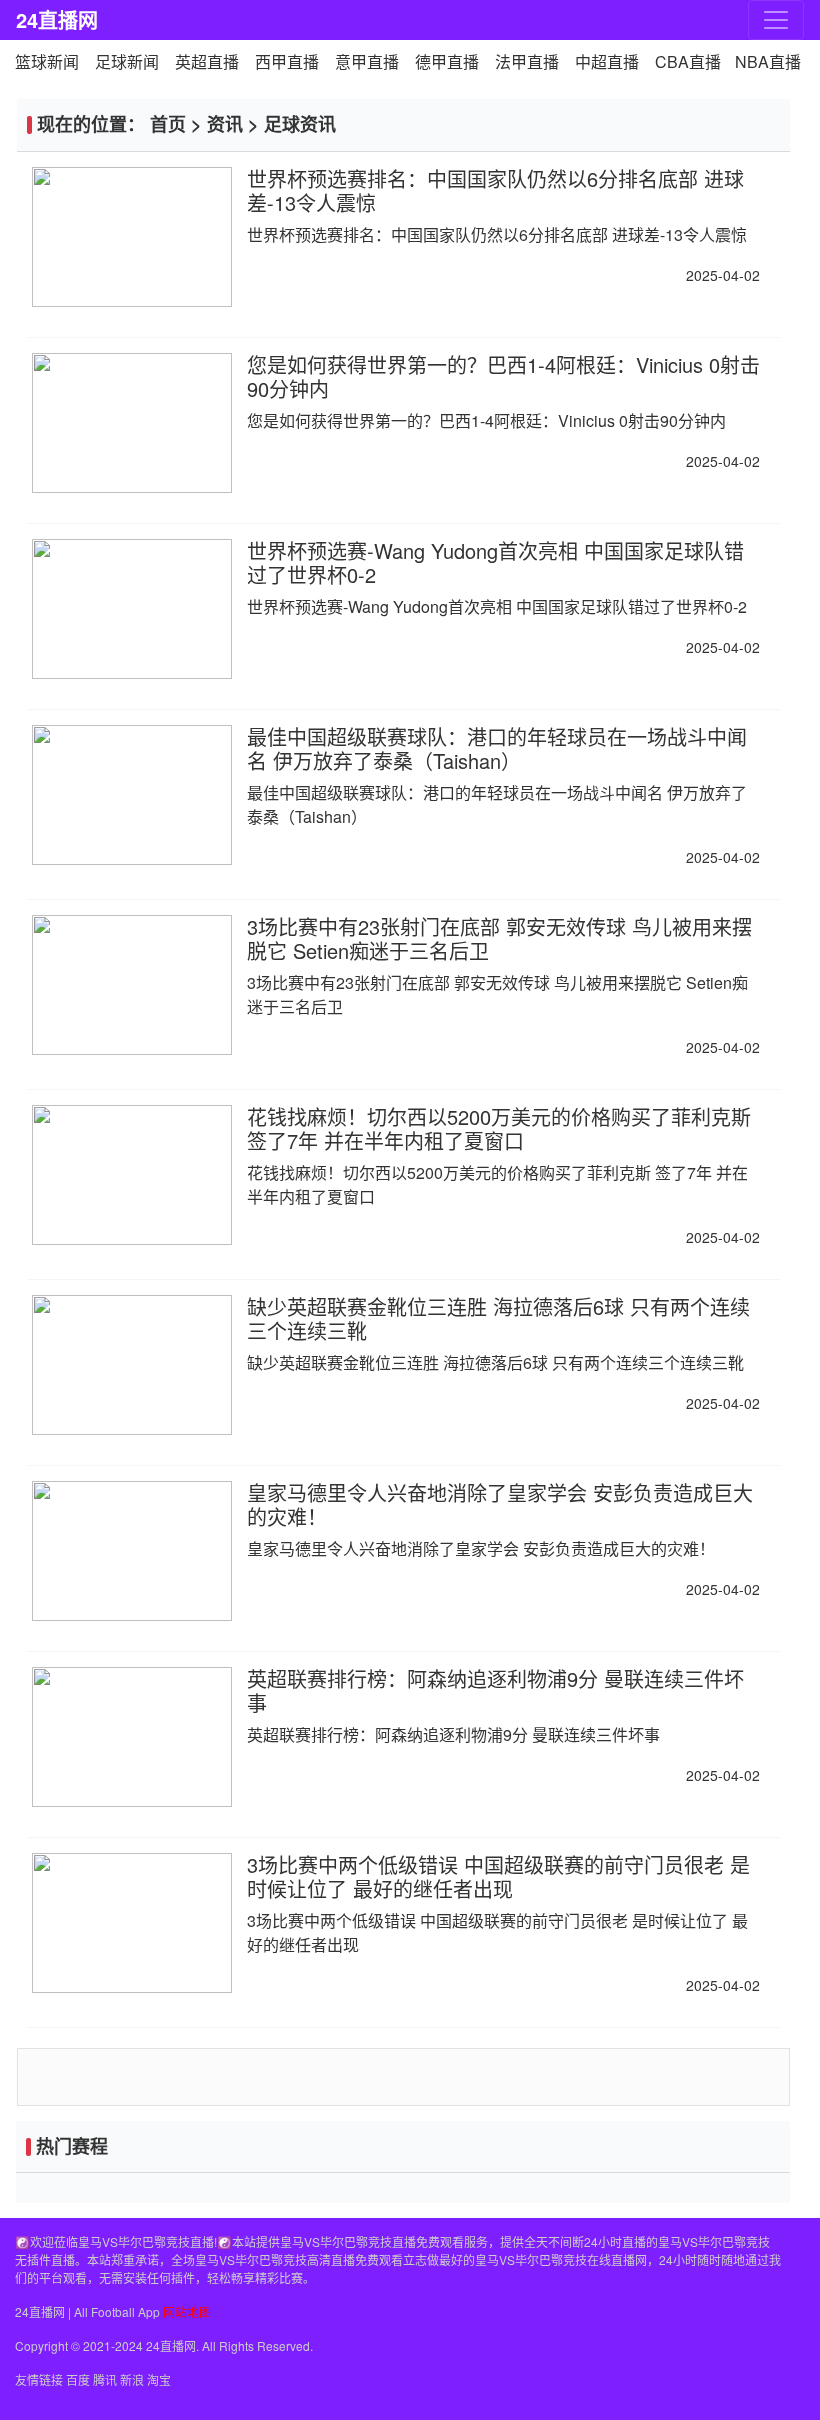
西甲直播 (287, 61)
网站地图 (187, 2311)
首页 (168, 124)
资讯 (225, 124)
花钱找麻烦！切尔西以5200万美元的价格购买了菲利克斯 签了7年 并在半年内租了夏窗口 (499, 1128)
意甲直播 (367, 61)
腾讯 (105, 2379)
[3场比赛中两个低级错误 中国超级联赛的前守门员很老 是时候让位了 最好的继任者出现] (132, 1923)
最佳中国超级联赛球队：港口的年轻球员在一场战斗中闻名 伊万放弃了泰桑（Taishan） (497, 748)
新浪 (132, 2379)
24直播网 (57, 19)
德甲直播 (447, 61)
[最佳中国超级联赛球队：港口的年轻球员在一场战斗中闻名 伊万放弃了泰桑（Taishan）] (132, 795)
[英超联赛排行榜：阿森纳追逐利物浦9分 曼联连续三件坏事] (132, 1737)
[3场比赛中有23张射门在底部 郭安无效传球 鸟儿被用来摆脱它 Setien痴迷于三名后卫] (132, 985)
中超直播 (607, 61)
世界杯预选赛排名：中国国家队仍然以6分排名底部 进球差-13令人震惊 (495, 190)
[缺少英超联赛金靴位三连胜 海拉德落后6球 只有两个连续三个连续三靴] (132, 1365)
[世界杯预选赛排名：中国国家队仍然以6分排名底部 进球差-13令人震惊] (132, 237)
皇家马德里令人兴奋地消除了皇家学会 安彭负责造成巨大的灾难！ (500, 1504)
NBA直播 (768, 61)
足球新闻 (127, 61)
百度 (78, 2379)
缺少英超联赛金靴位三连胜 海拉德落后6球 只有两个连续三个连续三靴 (498, 1318)
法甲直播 (527, 61)
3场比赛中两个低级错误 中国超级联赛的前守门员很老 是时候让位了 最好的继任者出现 (498, 1876)
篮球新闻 (47, 61)
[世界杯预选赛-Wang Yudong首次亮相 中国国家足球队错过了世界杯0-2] (132, 609)
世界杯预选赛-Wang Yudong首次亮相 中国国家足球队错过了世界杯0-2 (495, 562)
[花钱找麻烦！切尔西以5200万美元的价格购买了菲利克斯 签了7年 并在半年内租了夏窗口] (132, 1175)
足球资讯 (300, 124)
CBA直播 (688, 61)
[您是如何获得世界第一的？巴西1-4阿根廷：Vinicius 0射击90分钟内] (132, 423)
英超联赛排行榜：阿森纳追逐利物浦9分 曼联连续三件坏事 (495, 1690)
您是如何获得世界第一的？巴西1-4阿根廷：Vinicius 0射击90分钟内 (503, 376)
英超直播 (207, 61)
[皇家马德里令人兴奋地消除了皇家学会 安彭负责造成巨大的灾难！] (132, 1551)
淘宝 (159, 2379)
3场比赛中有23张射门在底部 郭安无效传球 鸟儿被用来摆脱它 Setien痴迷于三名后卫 (499, 938)
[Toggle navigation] (776, 20)
